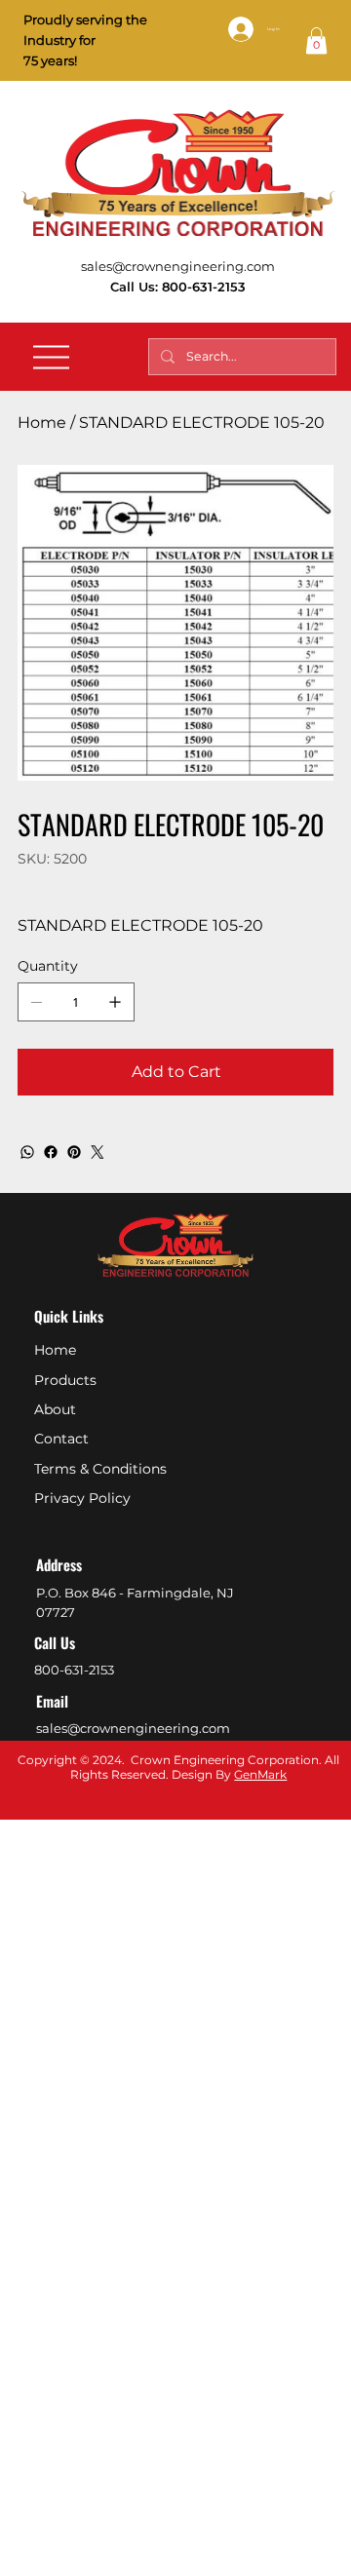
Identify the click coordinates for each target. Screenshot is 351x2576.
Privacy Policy (82, 1498)
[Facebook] (51, 1152)
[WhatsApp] (27, 1152)
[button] (316, 40)
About (55, 1409)
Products (65, 1380)
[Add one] (115, 1002)
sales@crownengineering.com (178, 266)
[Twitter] (97, 1152)
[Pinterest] (74, 1152)
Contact (61, 1439)
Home (55, 1350)
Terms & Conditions (100, 1469)
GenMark (260, 1774)
